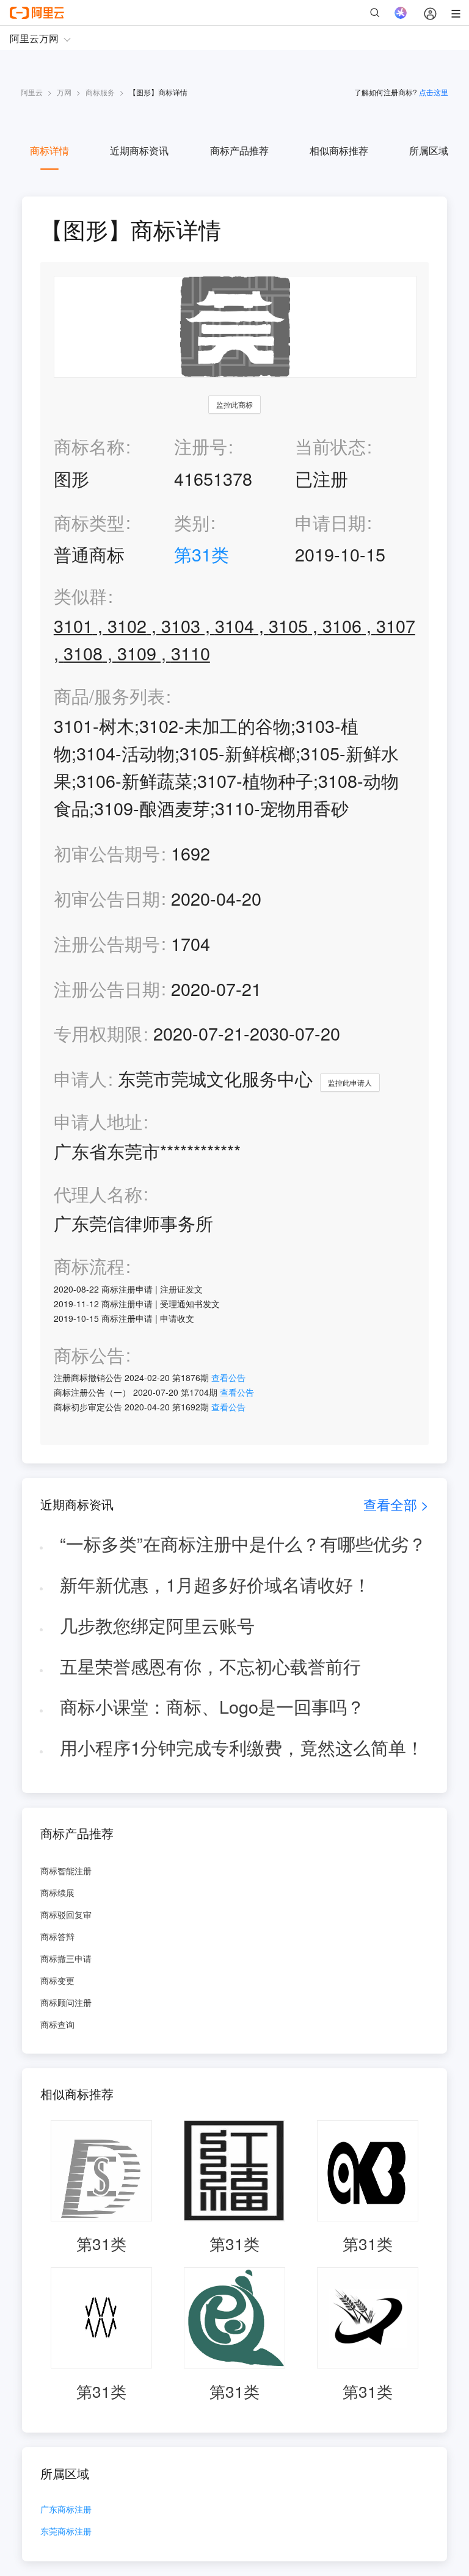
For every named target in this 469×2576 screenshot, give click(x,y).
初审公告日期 (107, 898)
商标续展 (57, 1892)
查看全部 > (396, 1504)
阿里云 (32, 92)
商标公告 (89, 1355)
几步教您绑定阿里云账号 (157, 1625)
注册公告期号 (107, 943)
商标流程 (89, 1266)
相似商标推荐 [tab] (339, 150)
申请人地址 (98, 1121)
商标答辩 (57, 1936)
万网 (64, 92)
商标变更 (57, 1980)
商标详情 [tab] (49, 150)
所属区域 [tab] (429, 150)
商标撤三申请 (66, 1958)
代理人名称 (98, 1194)
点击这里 (434, 92)
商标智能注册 (66, 1871)
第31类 (202, 554)
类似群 (80, 596)
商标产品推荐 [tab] (239, 150)
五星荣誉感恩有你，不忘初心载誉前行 (210, 1666)
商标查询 (57, 2024)
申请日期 (330, 522)
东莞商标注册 (66, 2532)
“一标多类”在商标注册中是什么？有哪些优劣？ (243, 1543)
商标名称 (89, 446)
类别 (192, 522)
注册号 (201, 446)
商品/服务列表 (109, 696)
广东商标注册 (66, 2510)
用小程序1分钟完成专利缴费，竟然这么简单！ (242, 1747)
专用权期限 (98, 1033)
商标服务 (100, 92)
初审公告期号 (107, 853)
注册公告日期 (107, 988)
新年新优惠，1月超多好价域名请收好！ (215, 1584)
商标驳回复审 (66, 1914)
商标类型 (89, 522)
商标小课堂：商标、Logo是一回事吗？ (212, 1706)
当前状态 (330, 446)
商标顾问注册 (66, 2002)
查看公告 (228, 1377)
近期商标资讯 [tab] (139, 150)
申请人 (80, 1078)
